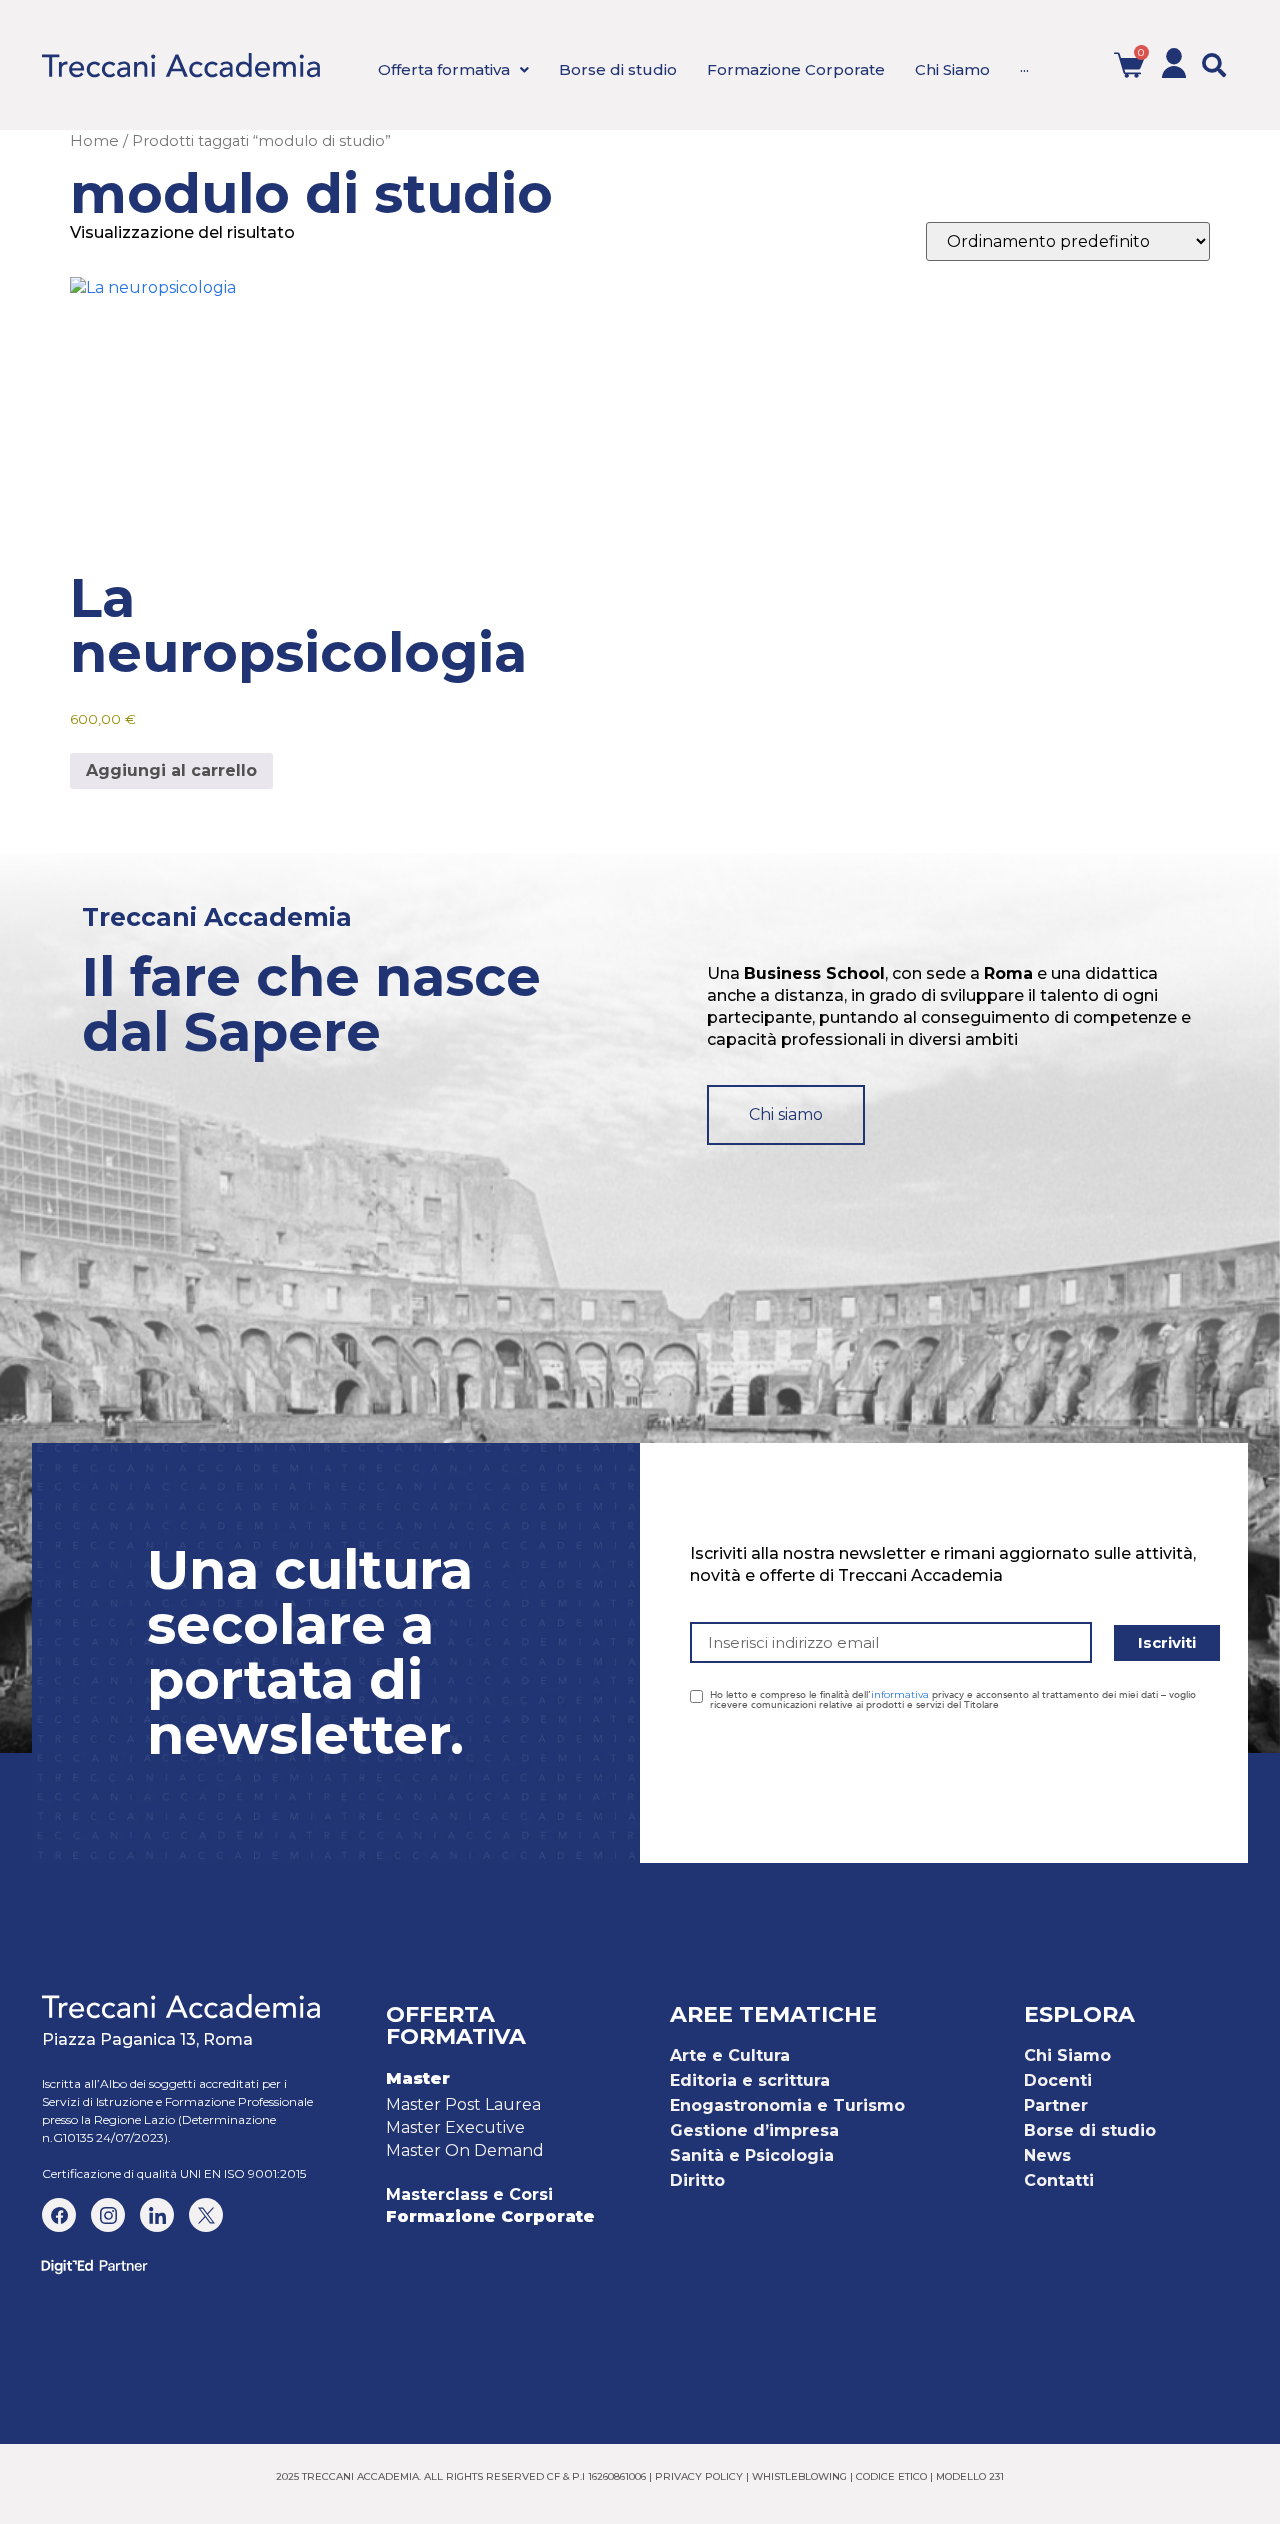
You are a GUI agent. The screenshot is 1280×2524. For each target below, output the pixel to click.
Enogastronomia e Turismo (787, 2105)
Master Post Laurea (463, 2104)
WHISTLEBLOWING (799, 2476)
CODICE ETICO (891, 2476)
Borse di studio (1090, 2130)
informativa (900, 1694)
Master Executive (455, 2127)
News (1047, 2155)
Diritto (697, 2180)
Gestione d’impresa (754, 2130)
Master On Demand (465, 2150)
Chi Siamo (1067, 2055)
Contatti (1059, 2180)
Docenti (1058, 2080)
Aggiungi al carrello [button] (171, 770)
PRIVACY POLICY (699, 2476)
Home (94, 141)
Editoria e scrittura (750, 2080)
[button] (1214, 65)
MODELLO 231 (970, 2476)
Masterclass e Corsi (469, 2194)
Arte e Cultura (730, 2055)
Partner (1056, 2105)
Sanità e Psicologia (752, 2155)
